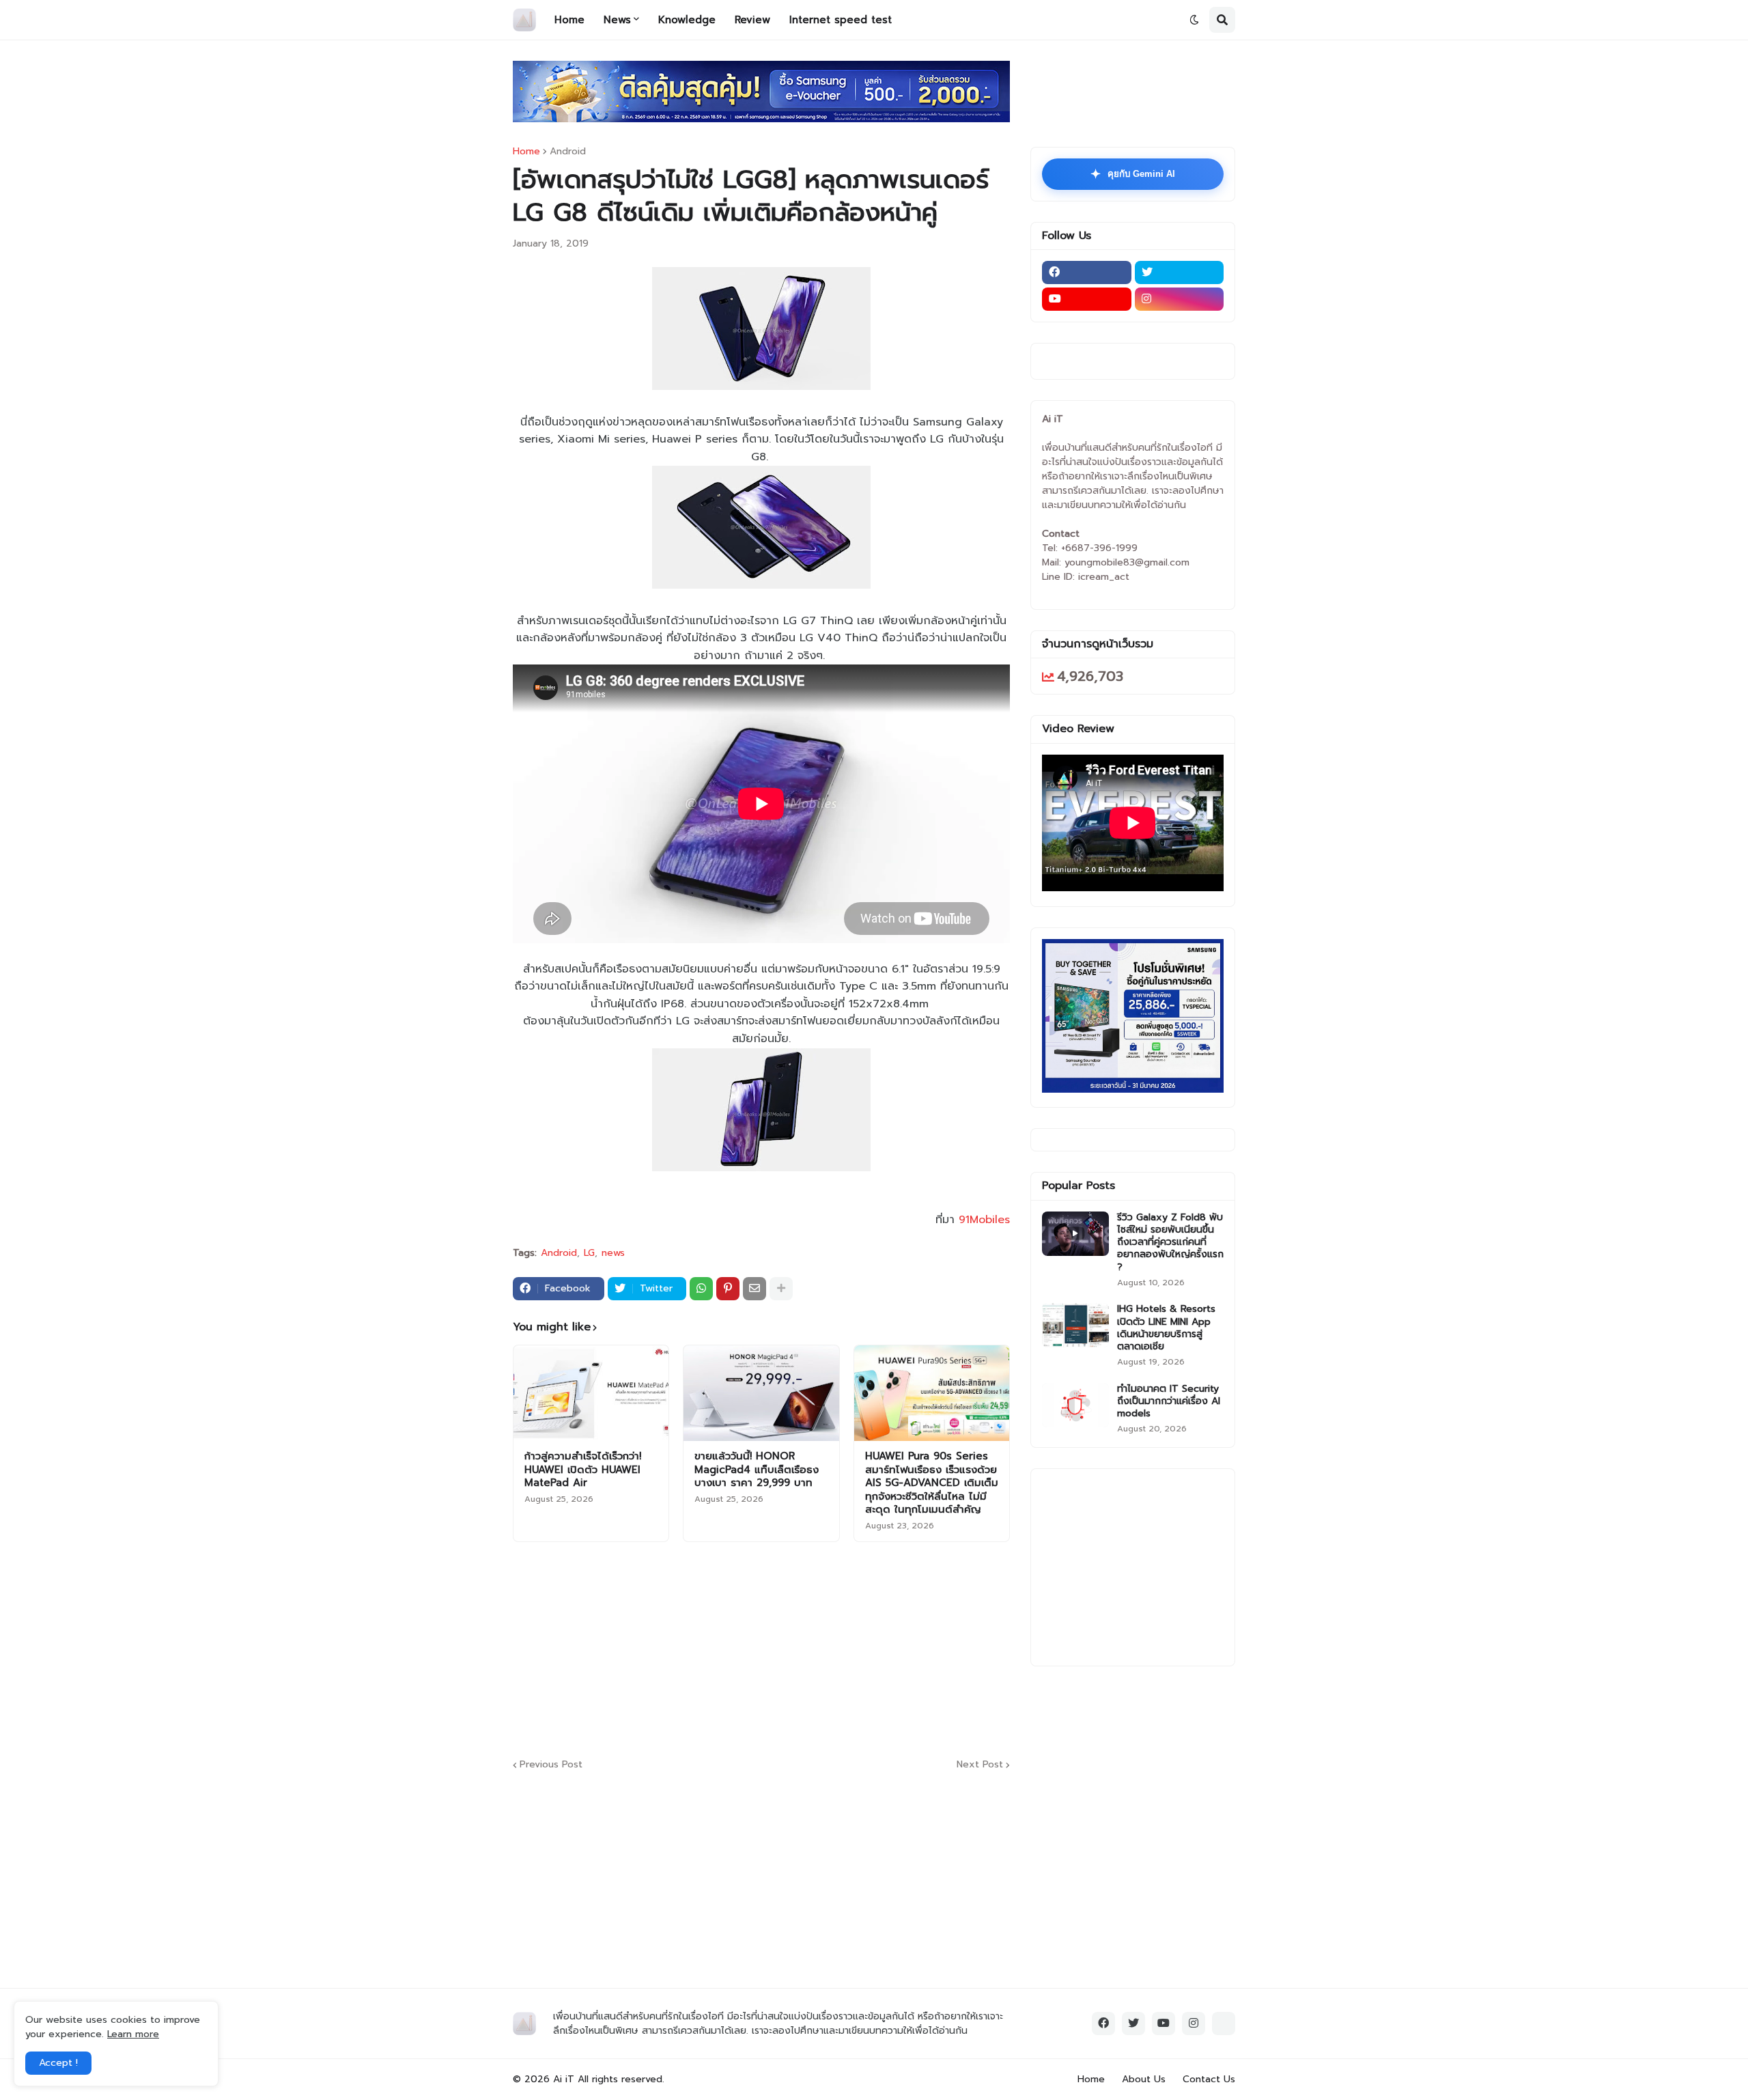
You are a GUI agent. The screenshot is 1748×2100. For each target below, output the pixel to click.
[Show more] (781, 1289)
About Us (1144, 2079)
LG (589, 1253)
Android (568, 152)
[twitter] (1180, 272)
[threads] (1224, 2024)
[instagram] (1180, 299)
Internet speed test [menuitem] (841, 20)
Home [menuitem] (569, 20)
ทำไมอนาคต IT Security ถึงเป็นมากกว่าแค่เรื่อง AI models (1169, 1402)
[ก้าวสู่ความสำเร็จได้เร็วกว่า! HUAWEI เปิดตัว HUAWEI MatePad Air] (591, 1393)
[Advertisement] (844, 1648)
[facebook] (1087, 272)
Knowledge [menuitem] (687, 20)
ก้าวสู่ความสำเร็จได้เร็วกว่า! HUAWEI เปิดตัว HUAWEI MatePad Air (583, 1470)
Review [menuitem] (752, 20)
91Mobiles (984, 1220)
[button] (1194, 20)
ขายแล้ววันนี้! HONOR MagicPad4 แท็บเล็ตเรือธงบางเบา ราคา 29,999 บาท (757, 1470)
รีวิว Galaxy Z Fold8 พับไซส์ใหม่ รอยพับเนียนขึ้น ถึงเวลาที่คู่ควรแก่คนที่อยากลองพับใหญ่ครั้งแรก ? (1170, 1243)
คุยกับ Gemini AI (1133, 174)
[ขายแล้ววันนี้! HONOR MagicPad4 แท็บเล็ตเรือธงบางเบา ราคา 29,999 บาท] (761, 1393)
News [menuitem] (617, 20)
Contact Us (1209, 2079)
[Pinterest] (728, 1289)
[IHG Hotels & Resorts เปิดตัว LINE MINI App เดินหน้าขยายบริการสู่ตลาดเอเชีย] (1075, 1325)
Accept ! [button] (58, 2063)
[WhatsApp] (701, 1289)
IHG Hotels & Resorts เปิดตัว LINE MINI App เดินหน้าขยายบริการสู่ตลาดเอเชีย (1166, 1328)
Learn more (133, 2034)
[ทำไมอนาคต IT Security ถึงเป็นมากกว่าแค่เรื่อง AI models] (1075, 1405)
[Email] (755, 1289)
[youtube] (1087, 299)
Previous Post (551, 1765)
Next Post (980, 1765)
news (613, 1253)
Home (526, 152)
